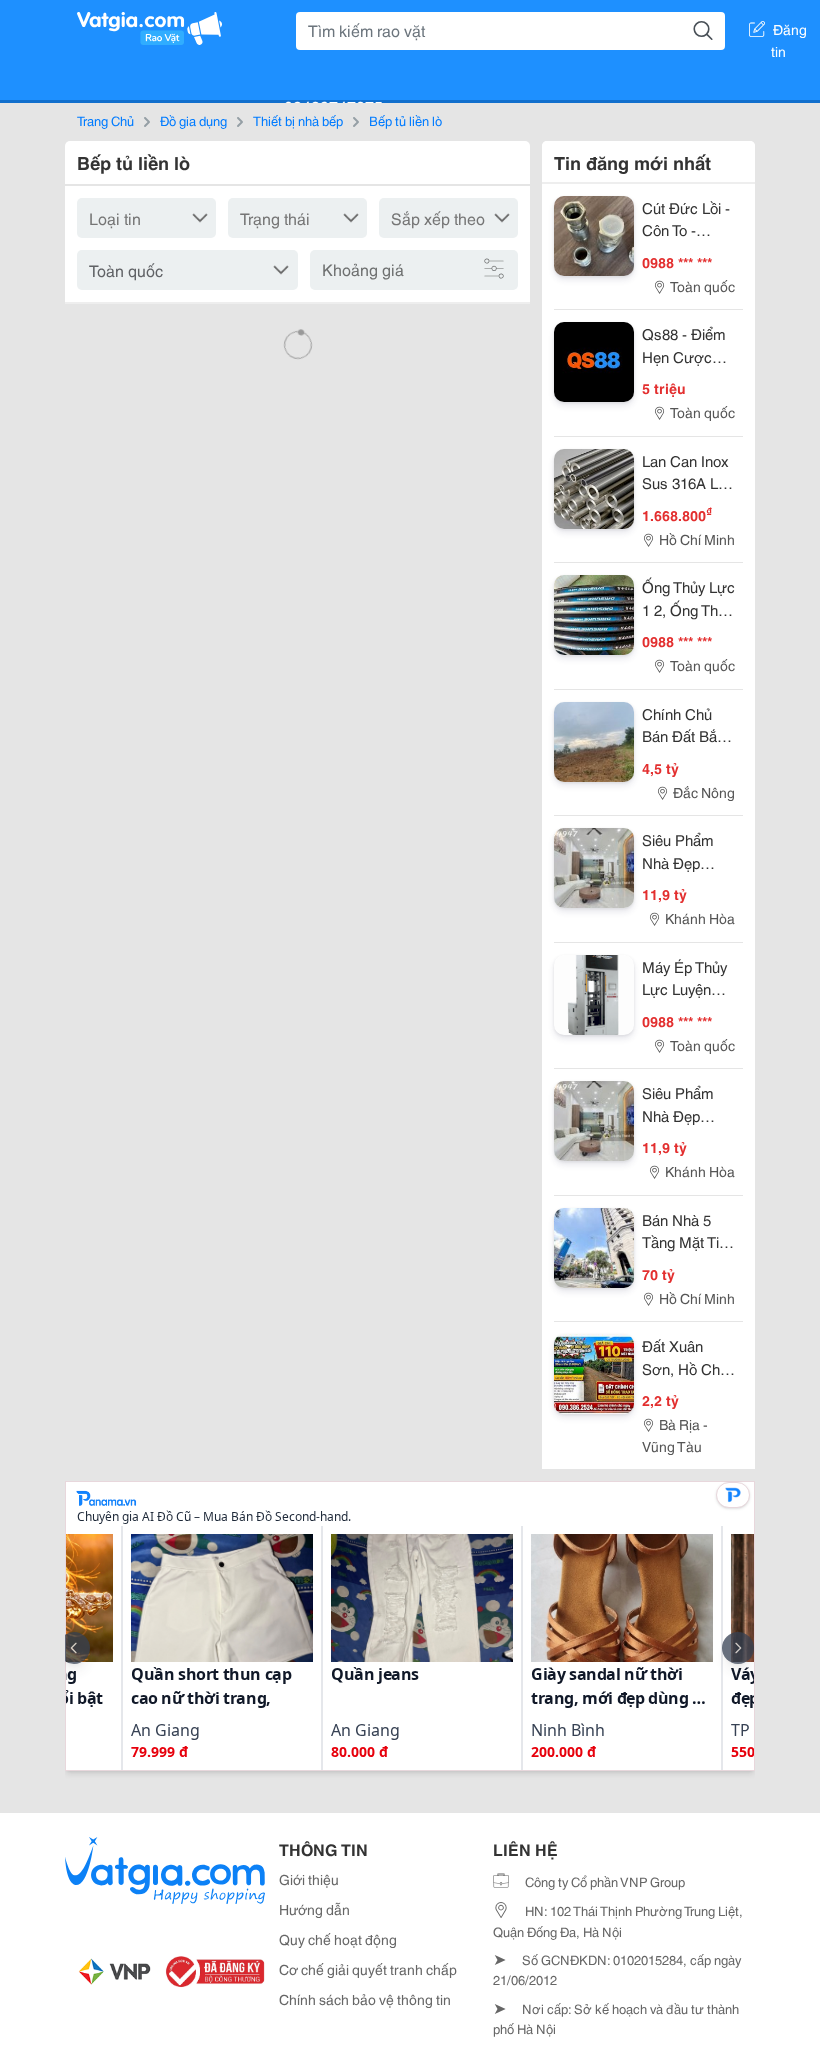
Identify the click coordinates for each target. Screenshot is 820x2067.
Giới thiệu (309, 1879)
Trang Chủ (105, 120)
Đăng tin (789, 33)
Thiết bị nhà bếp (298, 120)
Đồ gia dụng (193, 120)
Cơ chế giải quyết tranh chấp (368, 1969)
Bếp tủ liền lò (405, 120)
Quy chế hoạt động (338, 1939)
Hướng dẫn (314, 1909)
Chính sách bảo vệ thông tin (365, 1999)
